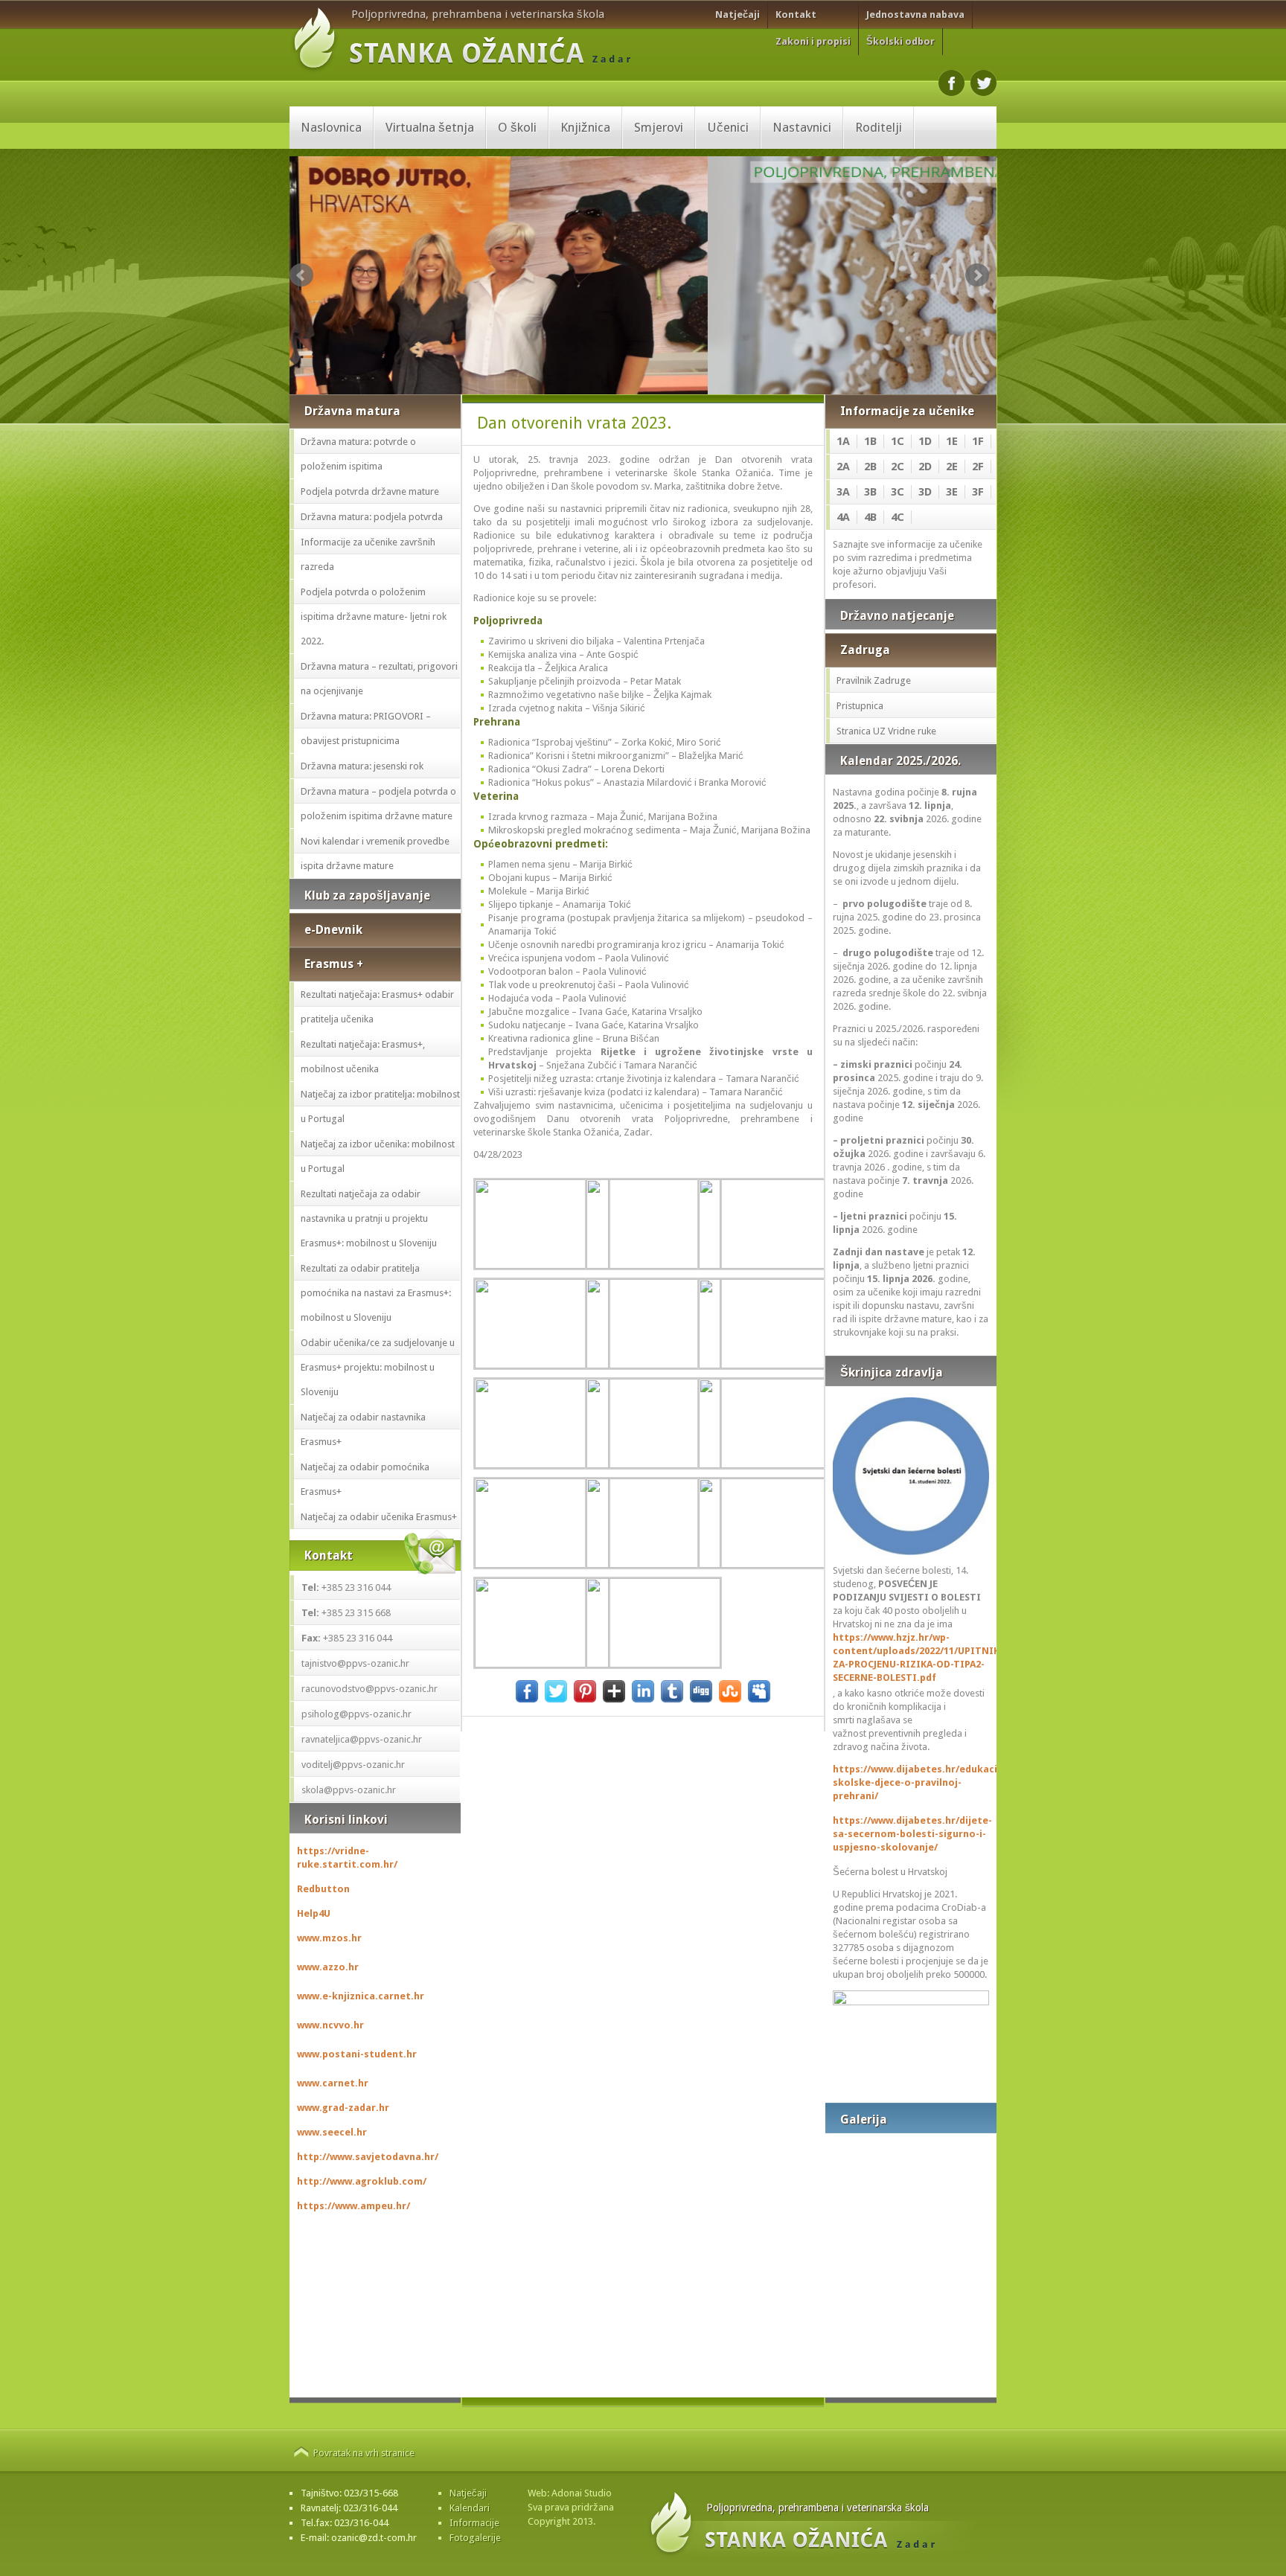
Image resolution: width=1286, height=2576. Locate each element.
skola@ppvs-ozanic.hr (349, 1790)
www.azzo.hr (328, 1967)
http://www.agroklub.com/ (362, 2181)
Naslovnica (331, 127)
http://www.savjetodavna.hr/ (368, 2157)
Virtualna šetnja (430, 127)
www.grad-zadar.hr (343, 2108)
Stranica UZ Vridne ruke (886, 731)
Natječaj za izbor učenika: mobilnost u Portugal (378, 1156)
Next (977, 275)
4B (870, 517)
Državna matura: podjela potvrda (372, 517)
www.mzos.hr (329, 1938)
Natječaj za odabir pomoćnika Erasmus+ (365, 1479)
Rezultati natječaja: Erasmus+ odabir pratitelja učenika (377, 1007)
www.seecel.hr (332, 2132)
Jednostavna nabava (915, 15)
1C (898, 441)
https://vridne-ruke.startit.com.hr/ (347, 1858)
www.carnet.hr (333, 2083)
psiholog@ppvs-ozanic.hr (356, 1714)
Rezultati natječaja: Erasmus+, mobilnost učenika (363, 1057)
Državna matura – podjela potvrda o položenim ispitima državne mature (378, 804)
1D (925, 441)
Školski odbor (900, 41)
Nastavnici (802, 127)
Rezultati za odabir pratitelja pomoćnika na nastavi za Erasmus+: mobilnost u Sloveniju (376, 1293)
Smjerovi (659, 127)
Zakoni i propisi (813, 41)
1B (870, 441)
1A (843, 441)
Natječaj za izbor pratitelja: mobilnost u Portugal (380, 1106)
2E (952, 467)
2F (978, 467)
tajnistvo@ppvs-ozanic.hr (355, 1663)
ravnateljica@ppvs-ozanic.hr (362, 1739)
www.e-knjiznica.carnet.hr (361, 1996)
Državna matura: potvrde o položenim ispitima (358, 454)
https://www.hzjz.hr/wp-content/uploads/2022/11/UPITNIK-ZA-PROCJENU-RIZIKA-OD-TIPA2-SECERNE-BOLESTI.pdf (911, 1657)
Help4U (314, 1913)
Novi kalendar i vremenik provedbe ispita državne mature (375, 853)
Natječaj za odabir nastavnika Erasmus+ (363, 1429)
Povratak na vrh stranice (364, 2453)
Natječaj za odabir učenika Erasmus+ (379, 1517)
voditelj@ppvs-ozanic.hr (353, 1765)
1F (978, 441)
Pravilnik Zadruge (874, 680)
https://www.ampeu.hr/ (354, 2206)
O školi (517, 127)
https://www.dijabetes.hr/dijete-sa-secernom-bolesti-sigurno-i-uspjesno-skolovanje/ (911, 1834)
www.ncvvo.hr (330, 2025)
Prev (301, 275)
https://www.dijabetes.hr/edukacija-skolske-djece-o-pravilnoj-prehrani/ (911, 1782)
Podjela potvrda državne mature (370, 491)
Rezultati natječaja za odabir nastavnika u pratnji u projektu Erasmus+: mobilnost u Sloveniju (369, 1218)
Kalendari (470, 2508)
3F (978, 492)
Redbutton (323, 1889)
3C (898, 492)
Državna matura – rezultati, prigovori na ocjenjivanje (379, 679)
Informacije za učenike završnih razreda (368, 554)
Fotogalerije (475, 2538)
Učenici (728, 127)
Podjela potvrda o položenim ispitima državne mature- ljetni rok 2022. (374, 616)
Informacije (474, 2523)
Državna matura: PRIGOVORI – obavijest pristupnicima (366, 728)
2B (870, 467)
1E (952, 441)
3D (925, 492)
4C (898, 517)
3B (870, 492)
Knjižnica (585, 127)
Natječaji (738, 15)
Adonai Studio (582, 2493)
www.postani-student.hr (357, 2054)
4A (843, 517)
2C (898, 467)
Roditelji (879, 127)
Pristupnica (860, 706)
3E (952, 492)
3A (843, 492)
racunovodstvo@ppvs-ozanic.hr (370, 1689)
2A (843, 467)
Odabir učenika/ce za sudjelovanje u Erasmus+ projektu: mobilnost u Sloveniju (378, 1367)
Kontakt (796, 15)
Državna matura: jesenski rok (362, 766)
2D (925, 467)
